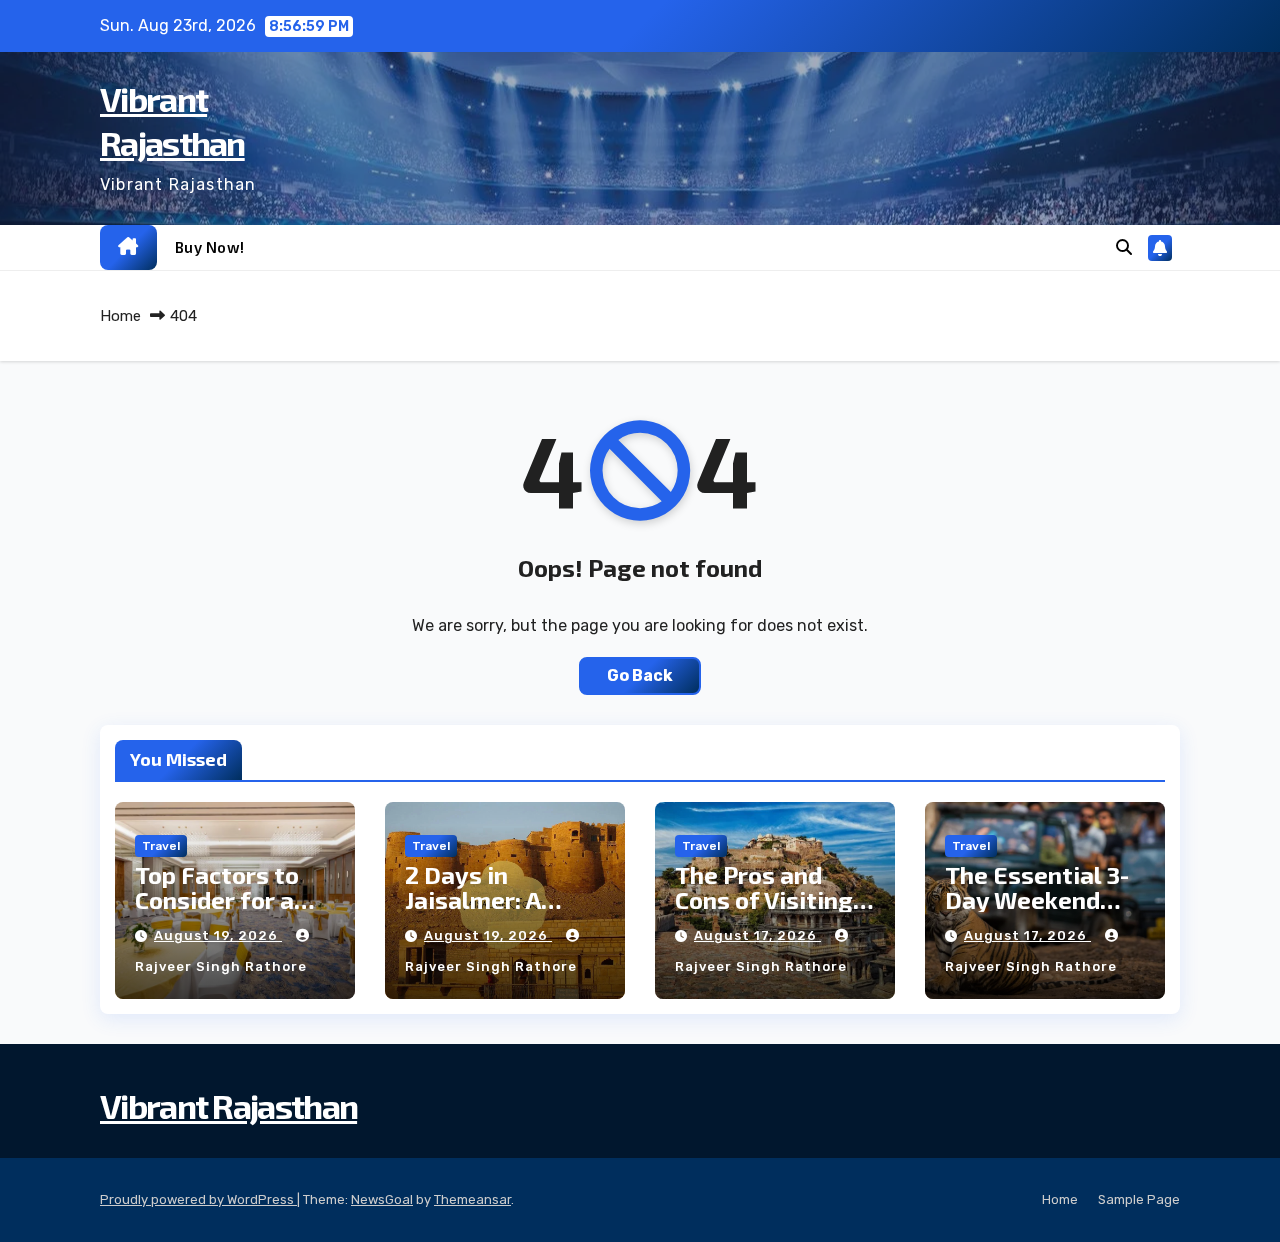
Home (120, 316)
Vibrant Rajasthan (228, 1105)
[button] (1124, 247)
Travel (161, 846)
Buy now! (210, 247)
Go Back (640, 675)
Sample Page (1139, 1199)
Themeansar (472, 1199)
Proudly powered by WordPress (198, 1199)
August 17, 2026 (757, 935)
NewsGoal (382, 1199)
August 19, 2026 (218, 935)
